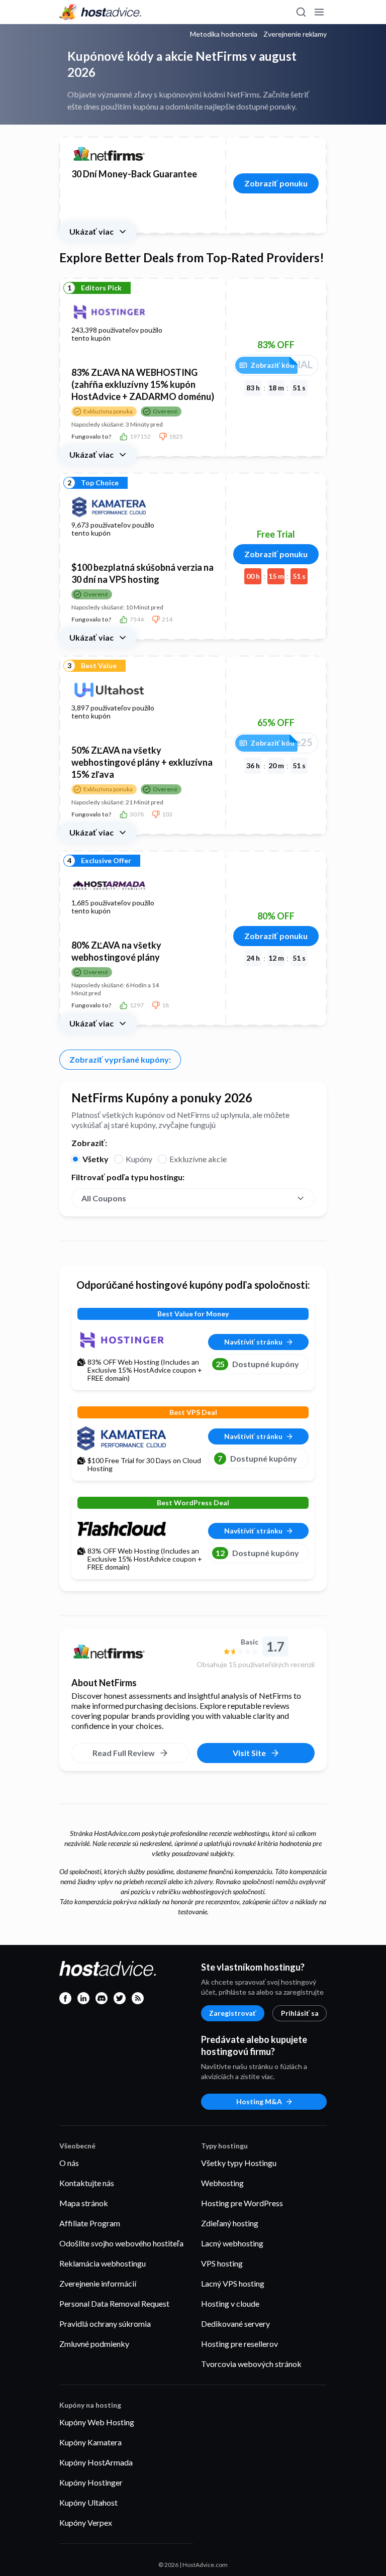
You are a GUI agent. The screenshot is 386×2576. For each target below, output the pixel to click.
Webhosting (222, 2183)
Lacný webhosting (232, 2243)
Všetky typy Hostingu (239, 2163)
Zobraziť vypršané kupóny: (120, 1059)
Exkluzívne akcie (198, 1159)
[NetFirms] (130, 1652)
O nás (69, 2163)
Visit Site (249, 1753)
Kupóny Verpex (86, 2522)
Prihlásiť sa (300, 2013)
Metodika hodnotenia (224, 34)
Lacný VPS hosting (233, 2283)
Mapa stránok (84, 2203)
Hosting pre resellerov (239, 2344)
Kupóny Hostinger (91, 2482)
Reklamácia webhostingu (103, 2263)
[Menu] (319, 12)
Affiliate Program (90, 2223)
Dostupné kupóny (257, 1364)
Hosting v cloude (230, 2303)
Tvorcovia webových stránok (251, 2364)
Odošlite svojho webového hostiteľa (121, 2243)
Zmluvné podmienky (94, 2344)
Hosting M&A (259, 2101)
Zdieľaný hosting (230, 2223)
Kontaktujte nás (87, 2183)
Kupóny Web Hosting (97, 2422)
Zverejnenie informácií (98, 2283)
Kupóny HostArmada (96, 2462)
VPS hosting (222, 2263)
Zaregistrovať (233, 2013)
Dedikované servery (235, 2324)
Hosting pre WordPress (242, 2203)
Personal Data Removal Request (114, 2303)
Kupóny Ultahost (88, 2502)
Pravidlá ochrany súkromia (105, 2324)
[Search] (301, 12)
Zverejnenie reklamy (295, 34)
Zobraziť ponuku (276, 183)
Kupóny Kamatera (90, 2442)
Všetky (95, 1159)
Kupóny (139, 1159)
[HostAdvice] (101, 12)
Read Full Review (124, 1753)
